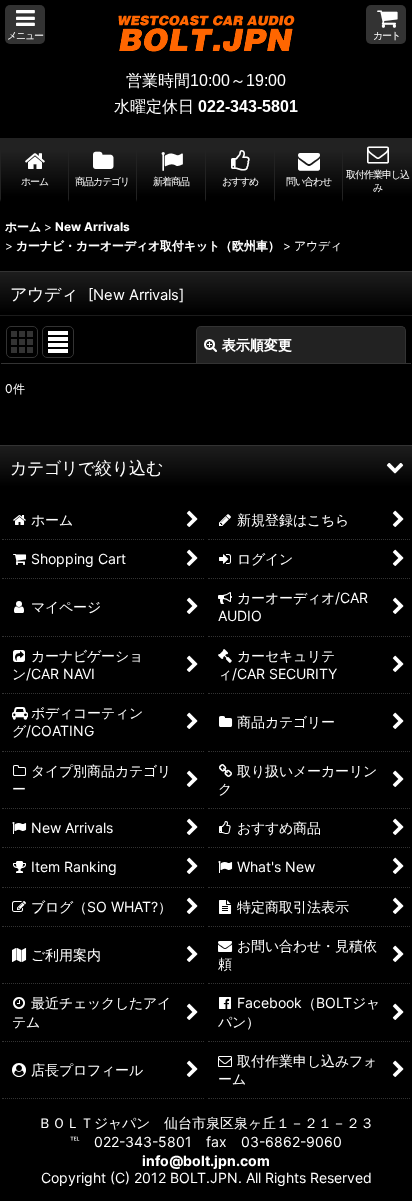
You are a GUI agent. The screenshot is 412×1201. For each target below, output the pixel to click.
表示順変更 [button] (257, 344)
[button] (25, 24)
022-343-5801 (248, 106)
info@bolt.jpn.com (206, 1160)
